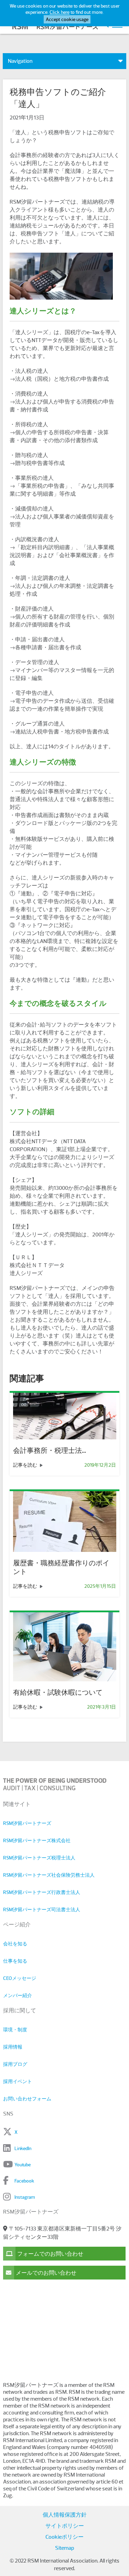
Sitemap (64, 2548)
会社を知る (15, 1944)
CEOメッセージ (20, 1978)
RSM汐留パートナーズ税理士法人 (39, 1858)
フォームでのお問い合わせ (50, 2254)
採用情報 (13, 2047)
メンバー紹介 (18, 1995)
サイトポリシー (65, 2526)
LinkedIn (23, 2148)
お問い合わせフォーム (27, 2099)
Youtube (23, 2165)
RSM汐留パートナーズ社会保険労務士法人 (49, 1875)
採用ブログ (15, 2064)
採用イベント (18, 2081)
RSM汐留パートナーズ (27, 1823)
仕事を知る (15, 1961)
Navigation (20, 61)
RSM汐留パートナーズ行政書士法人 (42, 1892)
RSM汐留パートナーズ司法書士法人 (42, 1909)
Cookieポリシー (64, 2537)
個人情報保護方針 (65, 2515)
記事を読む (26, 1465)
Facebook (24, 2181)
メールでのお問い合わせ (46, 2273)
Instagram (25, 2197)
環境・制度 (15, 2030)
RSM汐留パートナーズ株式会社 (37, 1840)
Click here (60, 12)
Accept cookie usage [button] (67, 19)
